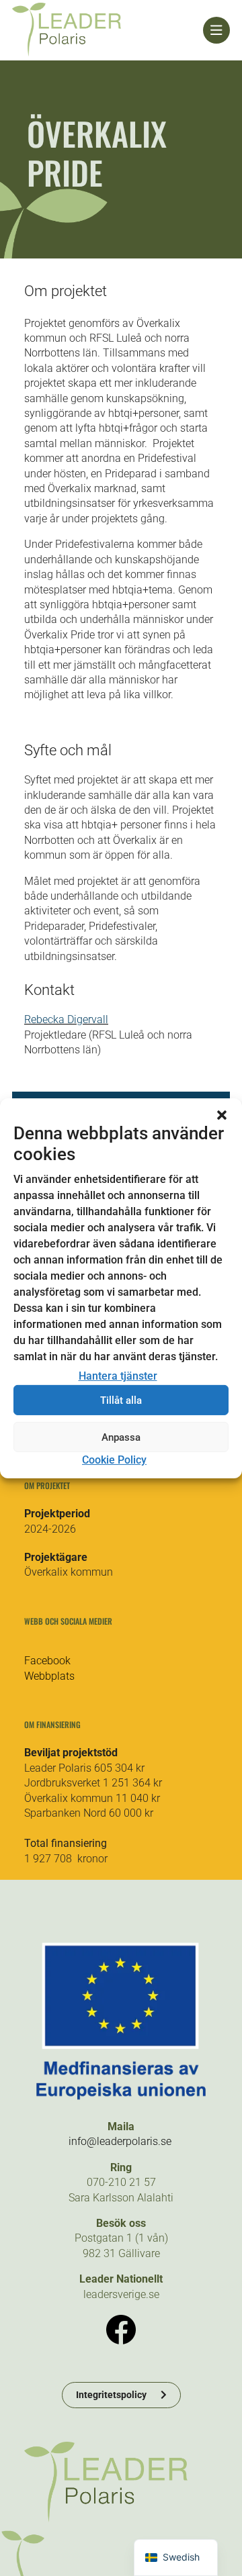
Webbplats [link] (49, 1676)
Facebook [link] (47, 1661)
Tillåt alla (121, 1400)
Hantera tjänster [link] (118, 1376)
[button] (222, 1114)
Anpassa (121, 1437)
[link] (108, 30)
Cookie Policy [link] (114, 1460)
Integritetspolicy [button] (111, 2395)
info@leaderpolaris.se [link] (120, 2141)
